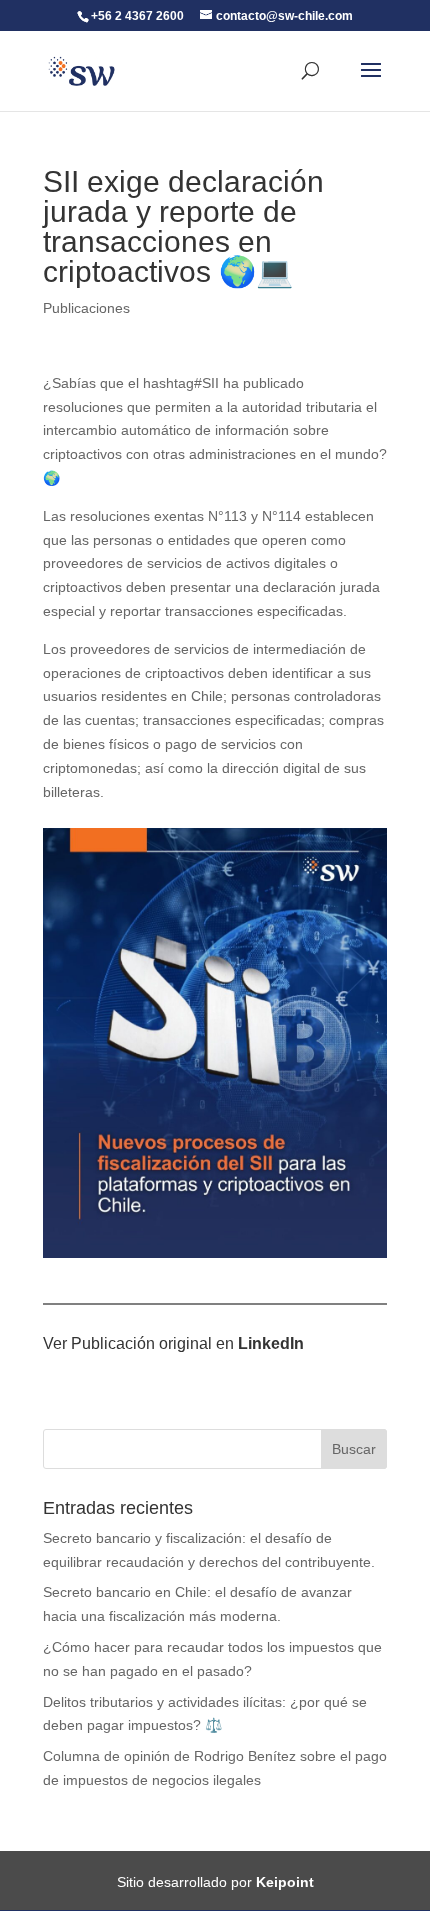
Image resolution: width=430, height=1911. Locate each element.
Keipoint (285, 1882)
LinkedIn (271, 1343)
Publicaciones (86, 308)
